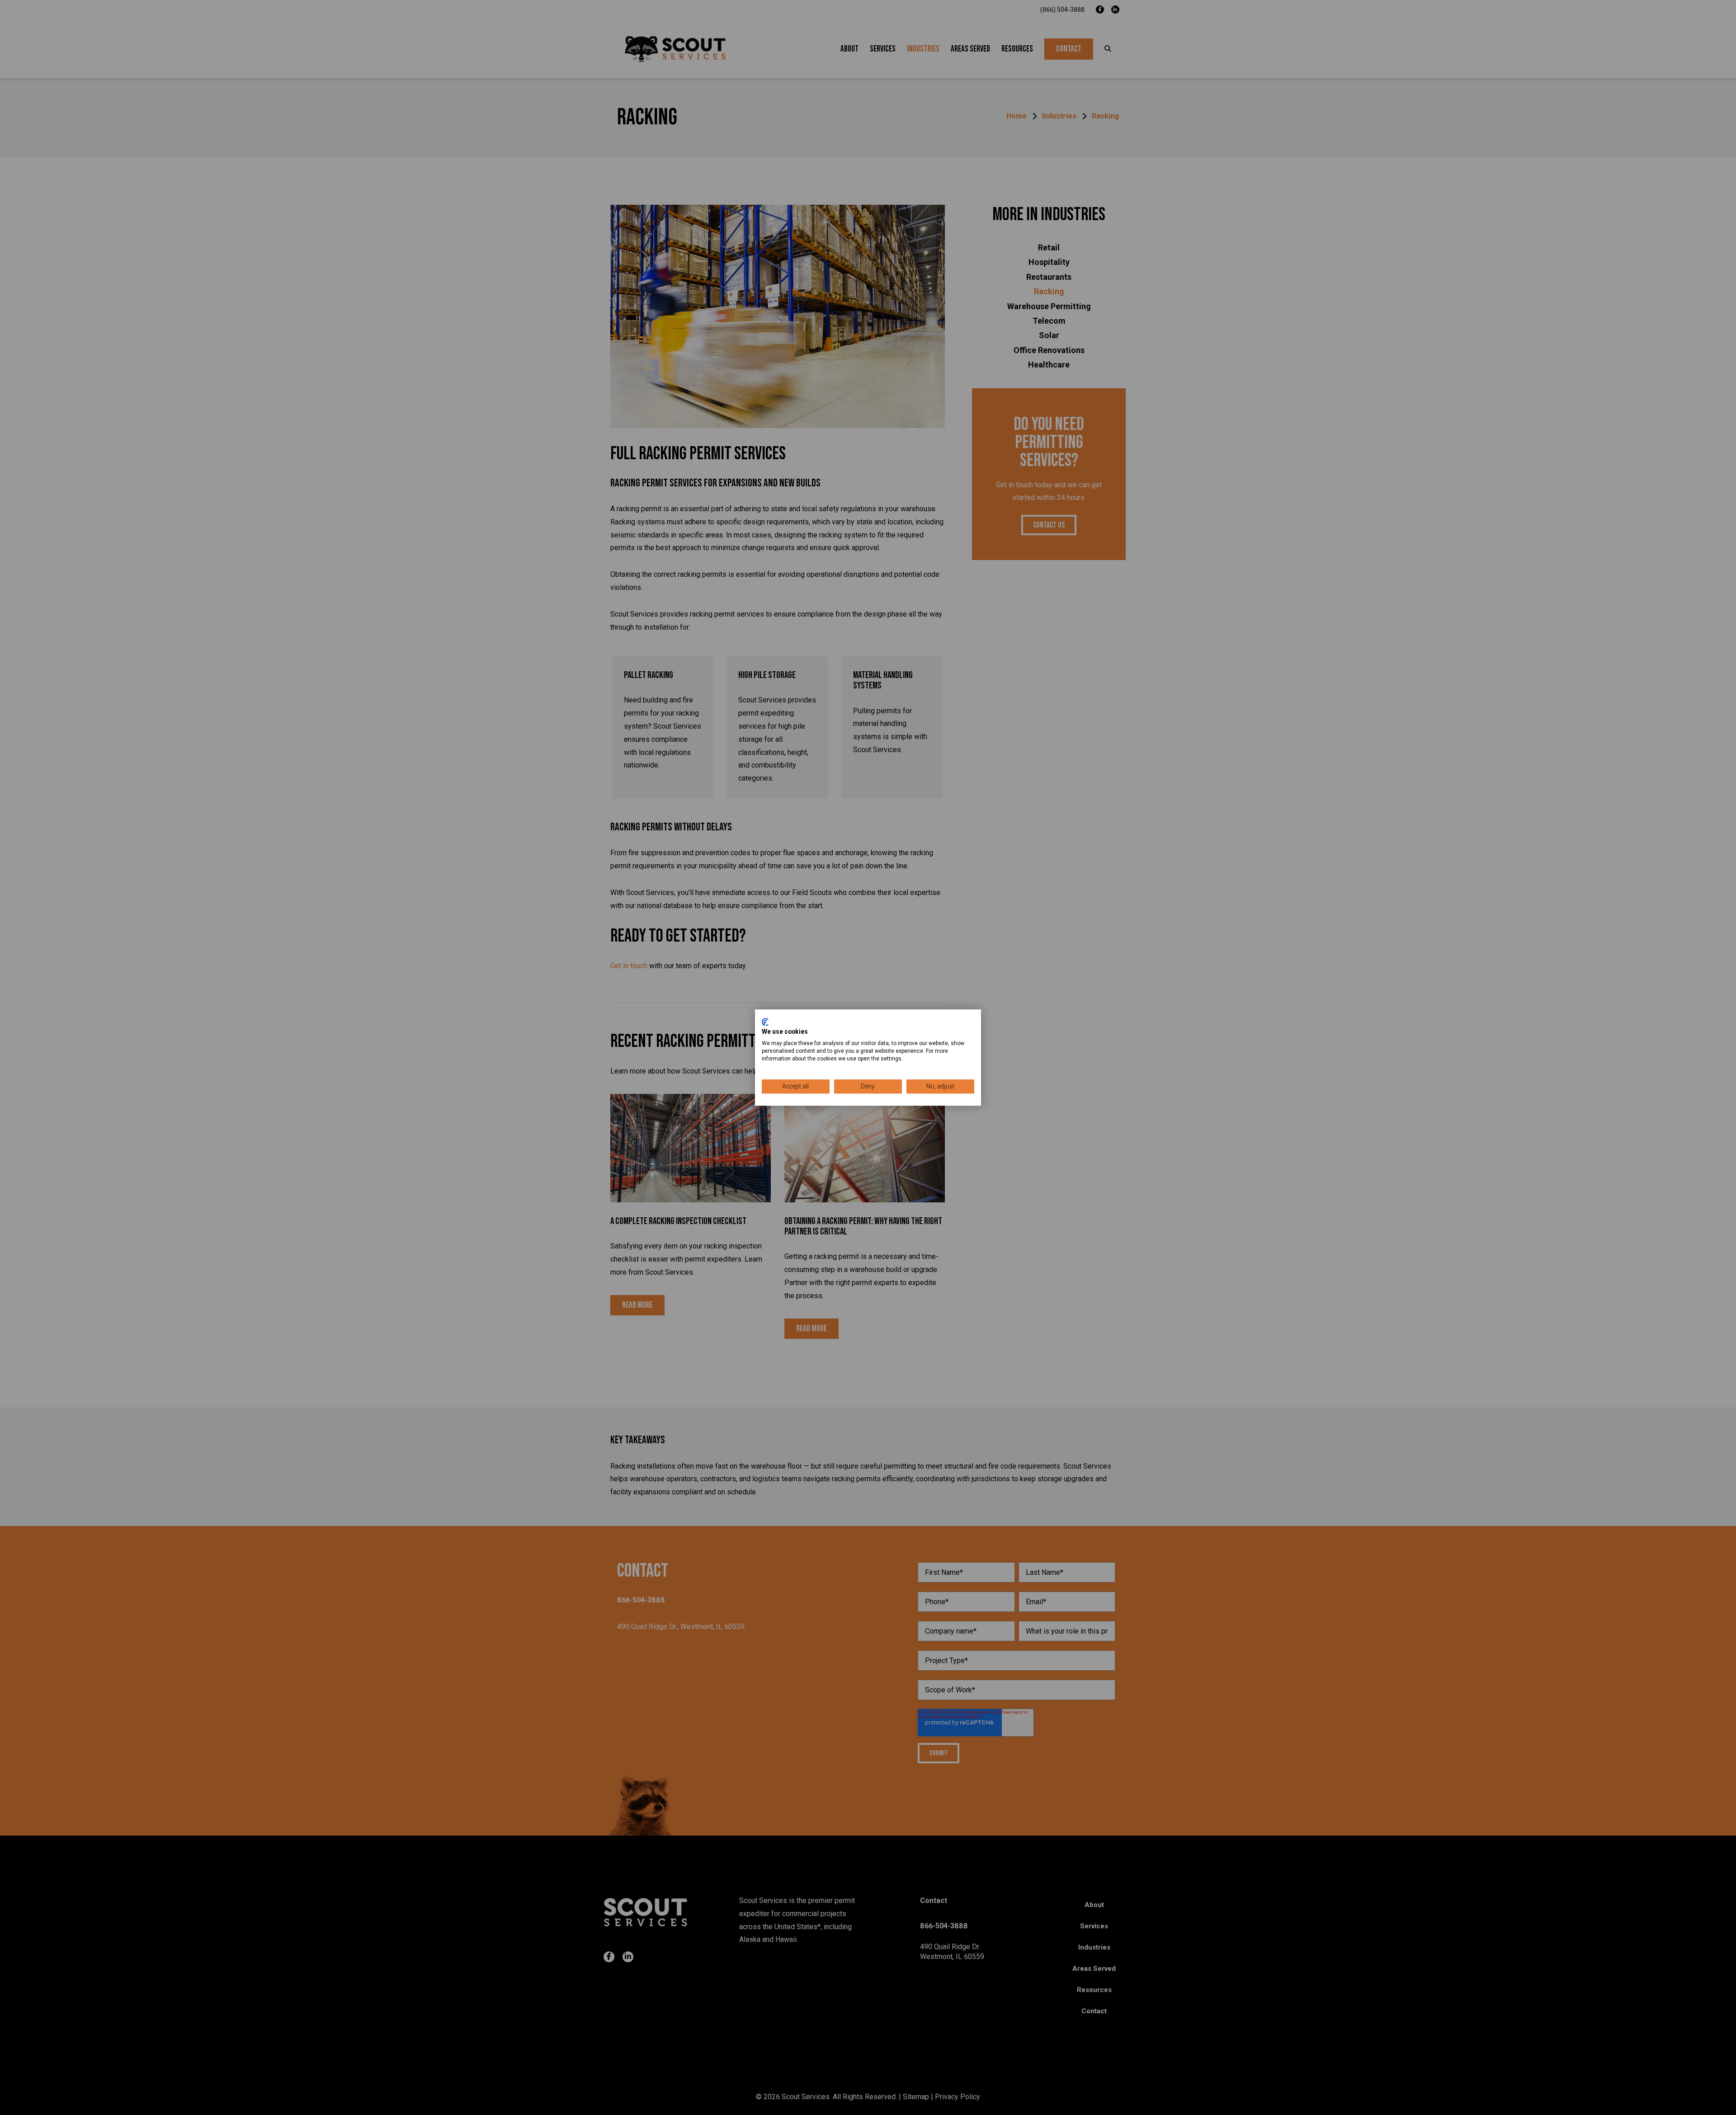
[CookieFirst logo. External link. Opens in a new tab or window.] (765, 1022)
